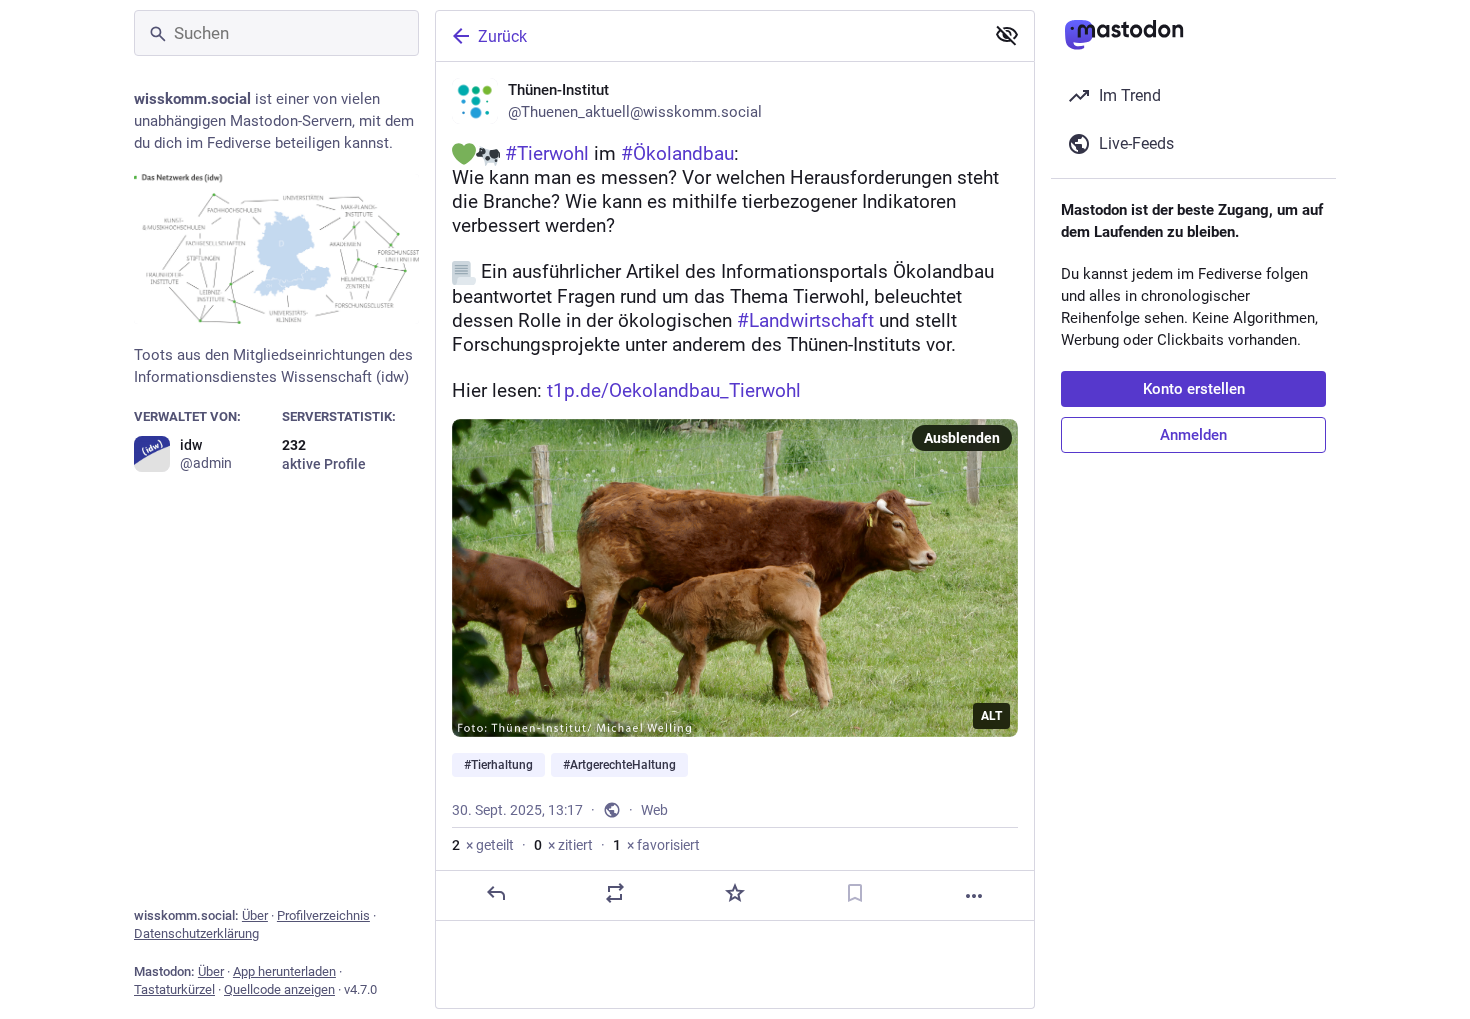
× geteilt (483, 845)
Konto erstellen (1194, 389)
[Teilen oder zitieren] (615, 893)
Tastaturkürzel (174, 989)
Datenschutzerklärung (196, 933)
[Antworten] (496, 893)
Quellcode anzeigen (279, 989)
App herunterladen (284, 971)
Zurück (502, 36)
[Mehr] (974, 896)
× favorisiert (656, 845)
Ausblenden (962, 438)
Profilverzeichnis (323, 915)
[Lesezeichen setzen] (855, 893)
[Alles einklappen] (1007, 35)
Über (255, 915)
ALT (991, 716)
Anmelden (1193, 435)
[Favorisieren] (735, 893)
